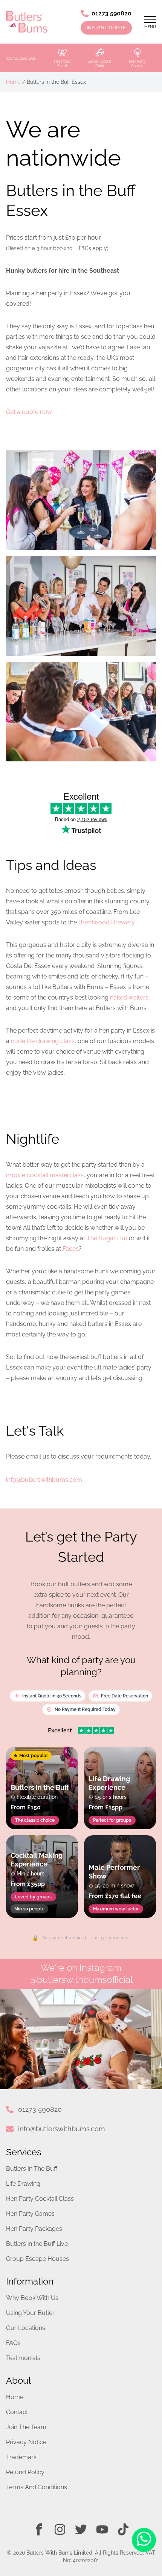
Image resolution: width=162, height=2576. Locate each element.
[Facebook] (39, 2529)
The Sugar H (104, 1238)
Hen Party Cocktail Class (40, 2199)
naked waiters (129, 997)
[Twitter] (81, 2529)
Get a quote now (29, 412)
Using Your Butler (30, 2313)
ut (125, 1238)
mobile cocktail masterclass (45, 1175)
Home (13, 82)
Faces (71, 1249)
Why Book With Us (32, 2298)
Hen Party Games (30, 2214)
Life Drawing (23, 2184)
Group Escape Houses (37, 2259)
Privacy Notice (26, 2442)
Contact (17, 2412)
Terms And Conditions (37, 2487)
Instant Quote (106, 28)
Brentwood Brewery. (107, 922)
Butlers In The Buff (32, 2169)
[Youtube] (102, 2529)
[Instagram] (60, 2529)
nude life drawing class (43, 1041)
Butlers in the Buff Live (37, 2244)
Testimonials (23, 2358)
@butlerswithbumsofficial (81, 1980)
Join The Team (26, 2427)
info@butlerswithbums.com (62, 2129)
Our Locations (26, 2328)
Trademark (21, 2457)
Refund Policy (25, 2472)
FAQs (13, 2343)
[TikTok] (123, 2529)
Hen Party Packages (34, 2229)
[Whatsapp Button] (144, 2540)
